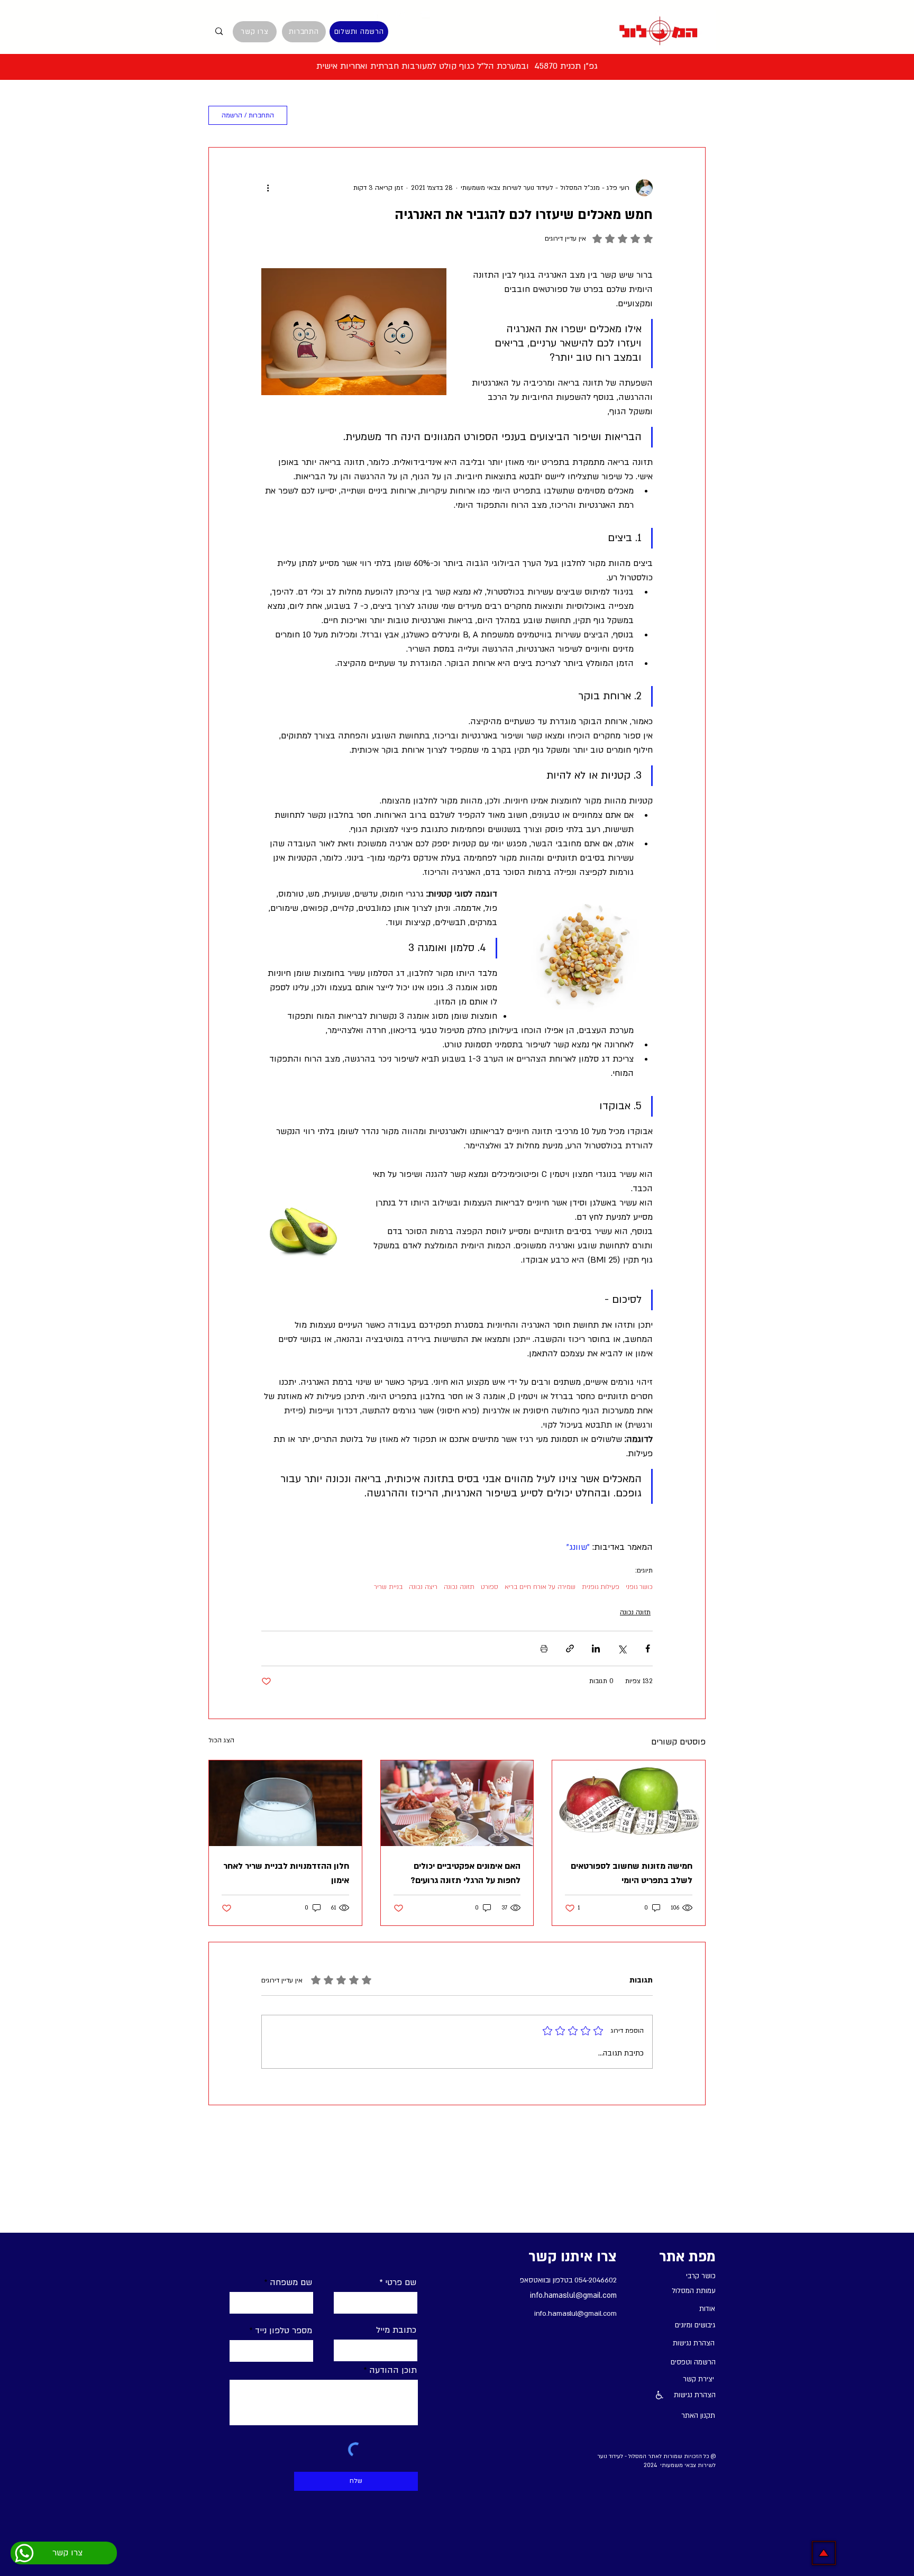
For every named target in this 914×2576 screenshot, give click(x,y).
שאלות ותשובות (537, 116)
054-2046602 (596, 2280)
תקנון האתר (698, 2416)
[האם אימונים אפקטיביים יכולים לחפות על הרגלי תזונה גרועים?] (457, 1803)
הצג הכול (221, 1740)
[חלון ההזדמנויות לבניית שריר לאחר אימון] (285, 1803)
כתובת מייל (396, 2330)
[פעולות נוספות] (268, 188)
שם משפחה (291, 2282)
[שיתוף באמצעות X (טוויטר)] (622, 1648)
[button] (313, 115)
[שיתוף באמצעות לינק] (570, 1648)
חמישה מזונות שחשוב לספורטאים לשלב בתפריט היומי (632, 1873)
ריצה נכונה (423, 1587)
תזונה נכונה (459, 1587)
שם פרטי (401, 2282)
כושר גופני (639, 1587)
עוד (398, 116)
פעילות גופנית (601, 1587)
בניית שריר (388, 1587)
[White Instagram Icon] (400, 14)
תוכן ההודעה (393, 2370)
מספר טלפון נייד (284, 2331)
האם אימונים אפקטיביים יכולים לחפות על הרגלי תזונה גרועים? (465, 1873)
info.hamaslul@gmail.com (573, 2295)
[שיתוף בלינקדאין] (596, 1648)
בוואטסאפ (533, 2280)
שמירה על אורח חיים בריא (540, 1587)
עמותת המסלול (455, 116)
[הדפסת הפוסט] (544, 1648)
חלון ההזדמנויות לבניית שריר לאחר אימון (286, 1873)
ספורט (490, 1587)
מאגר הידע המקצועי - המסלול (648, 116)
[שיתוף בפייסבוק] (648, 1648)
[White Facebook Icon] (376, 14)
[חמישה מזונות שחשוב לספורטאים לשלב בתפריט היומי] (629, 1803)
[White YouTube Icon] (425, 14)
